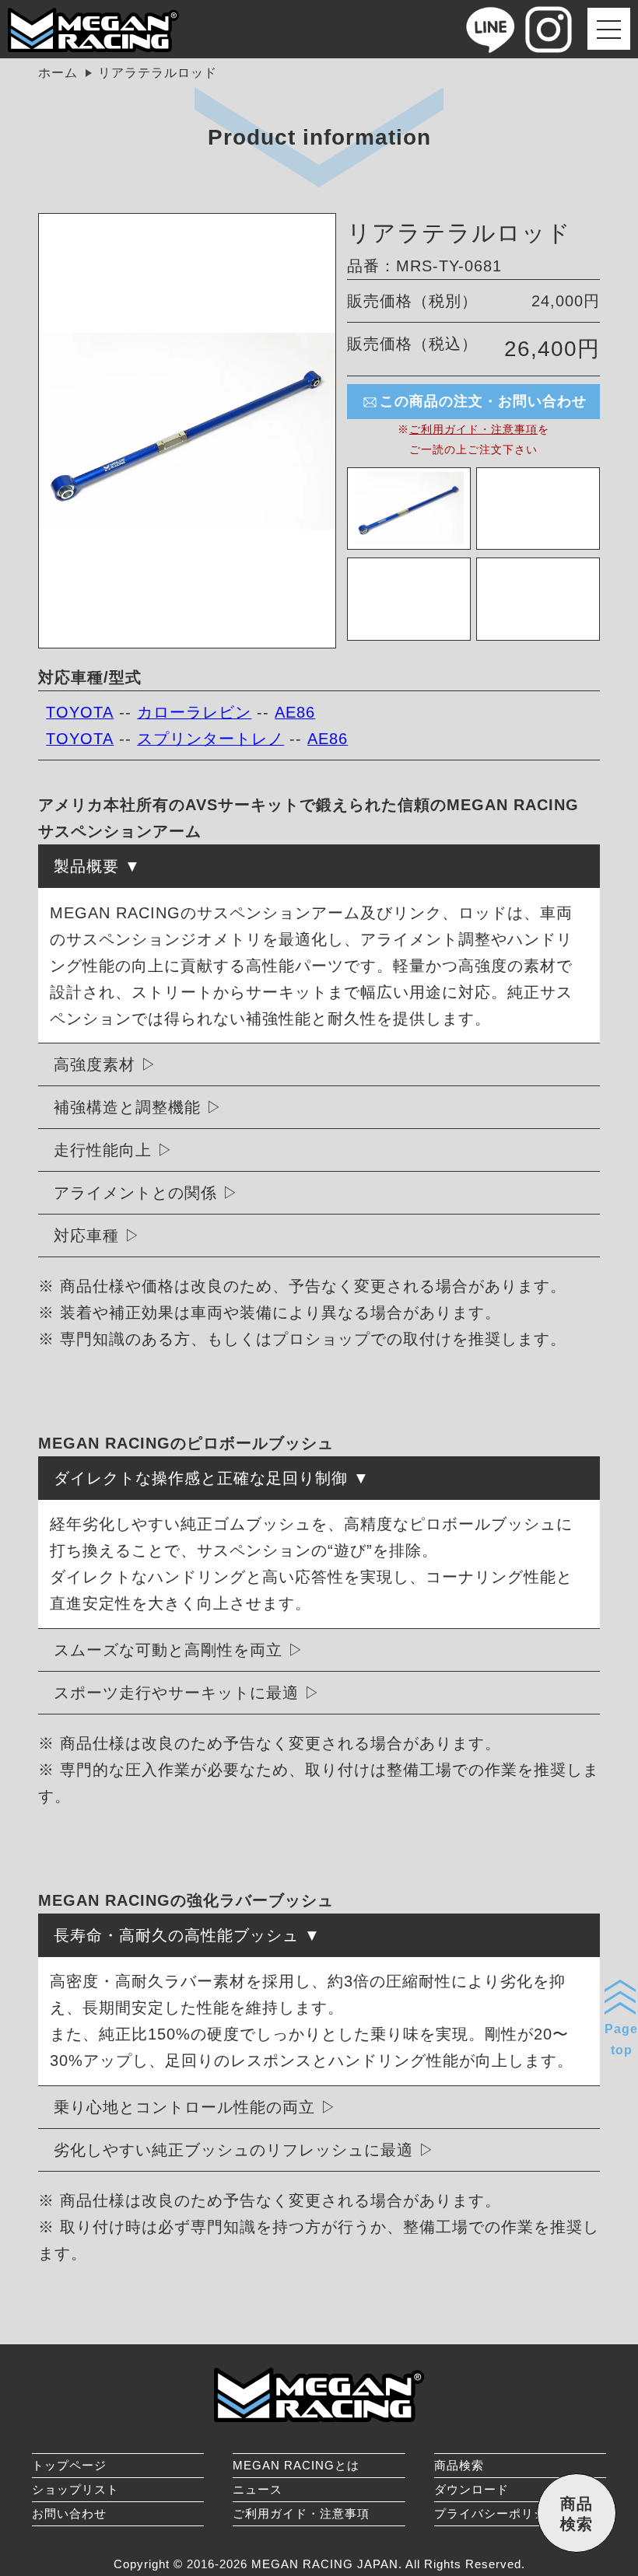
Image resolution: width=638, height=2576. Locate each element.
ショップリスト (75, 2489)
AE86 (295, 712)
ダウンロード (471, 2489)
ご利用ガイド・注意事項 (473, 429)
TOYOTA (80, 712)
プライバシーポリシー (496, 2513)
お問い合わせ (69, 2513)
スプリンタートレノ (210, 739)
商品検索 (459, 2465)
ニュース (258, 2489)
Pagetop (621, 2039)
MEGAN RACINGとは (296, 2465)
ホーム (58, 73)
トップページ (69, 2465)
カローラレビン (194, 712)
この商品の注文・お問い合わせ (483, 401)
